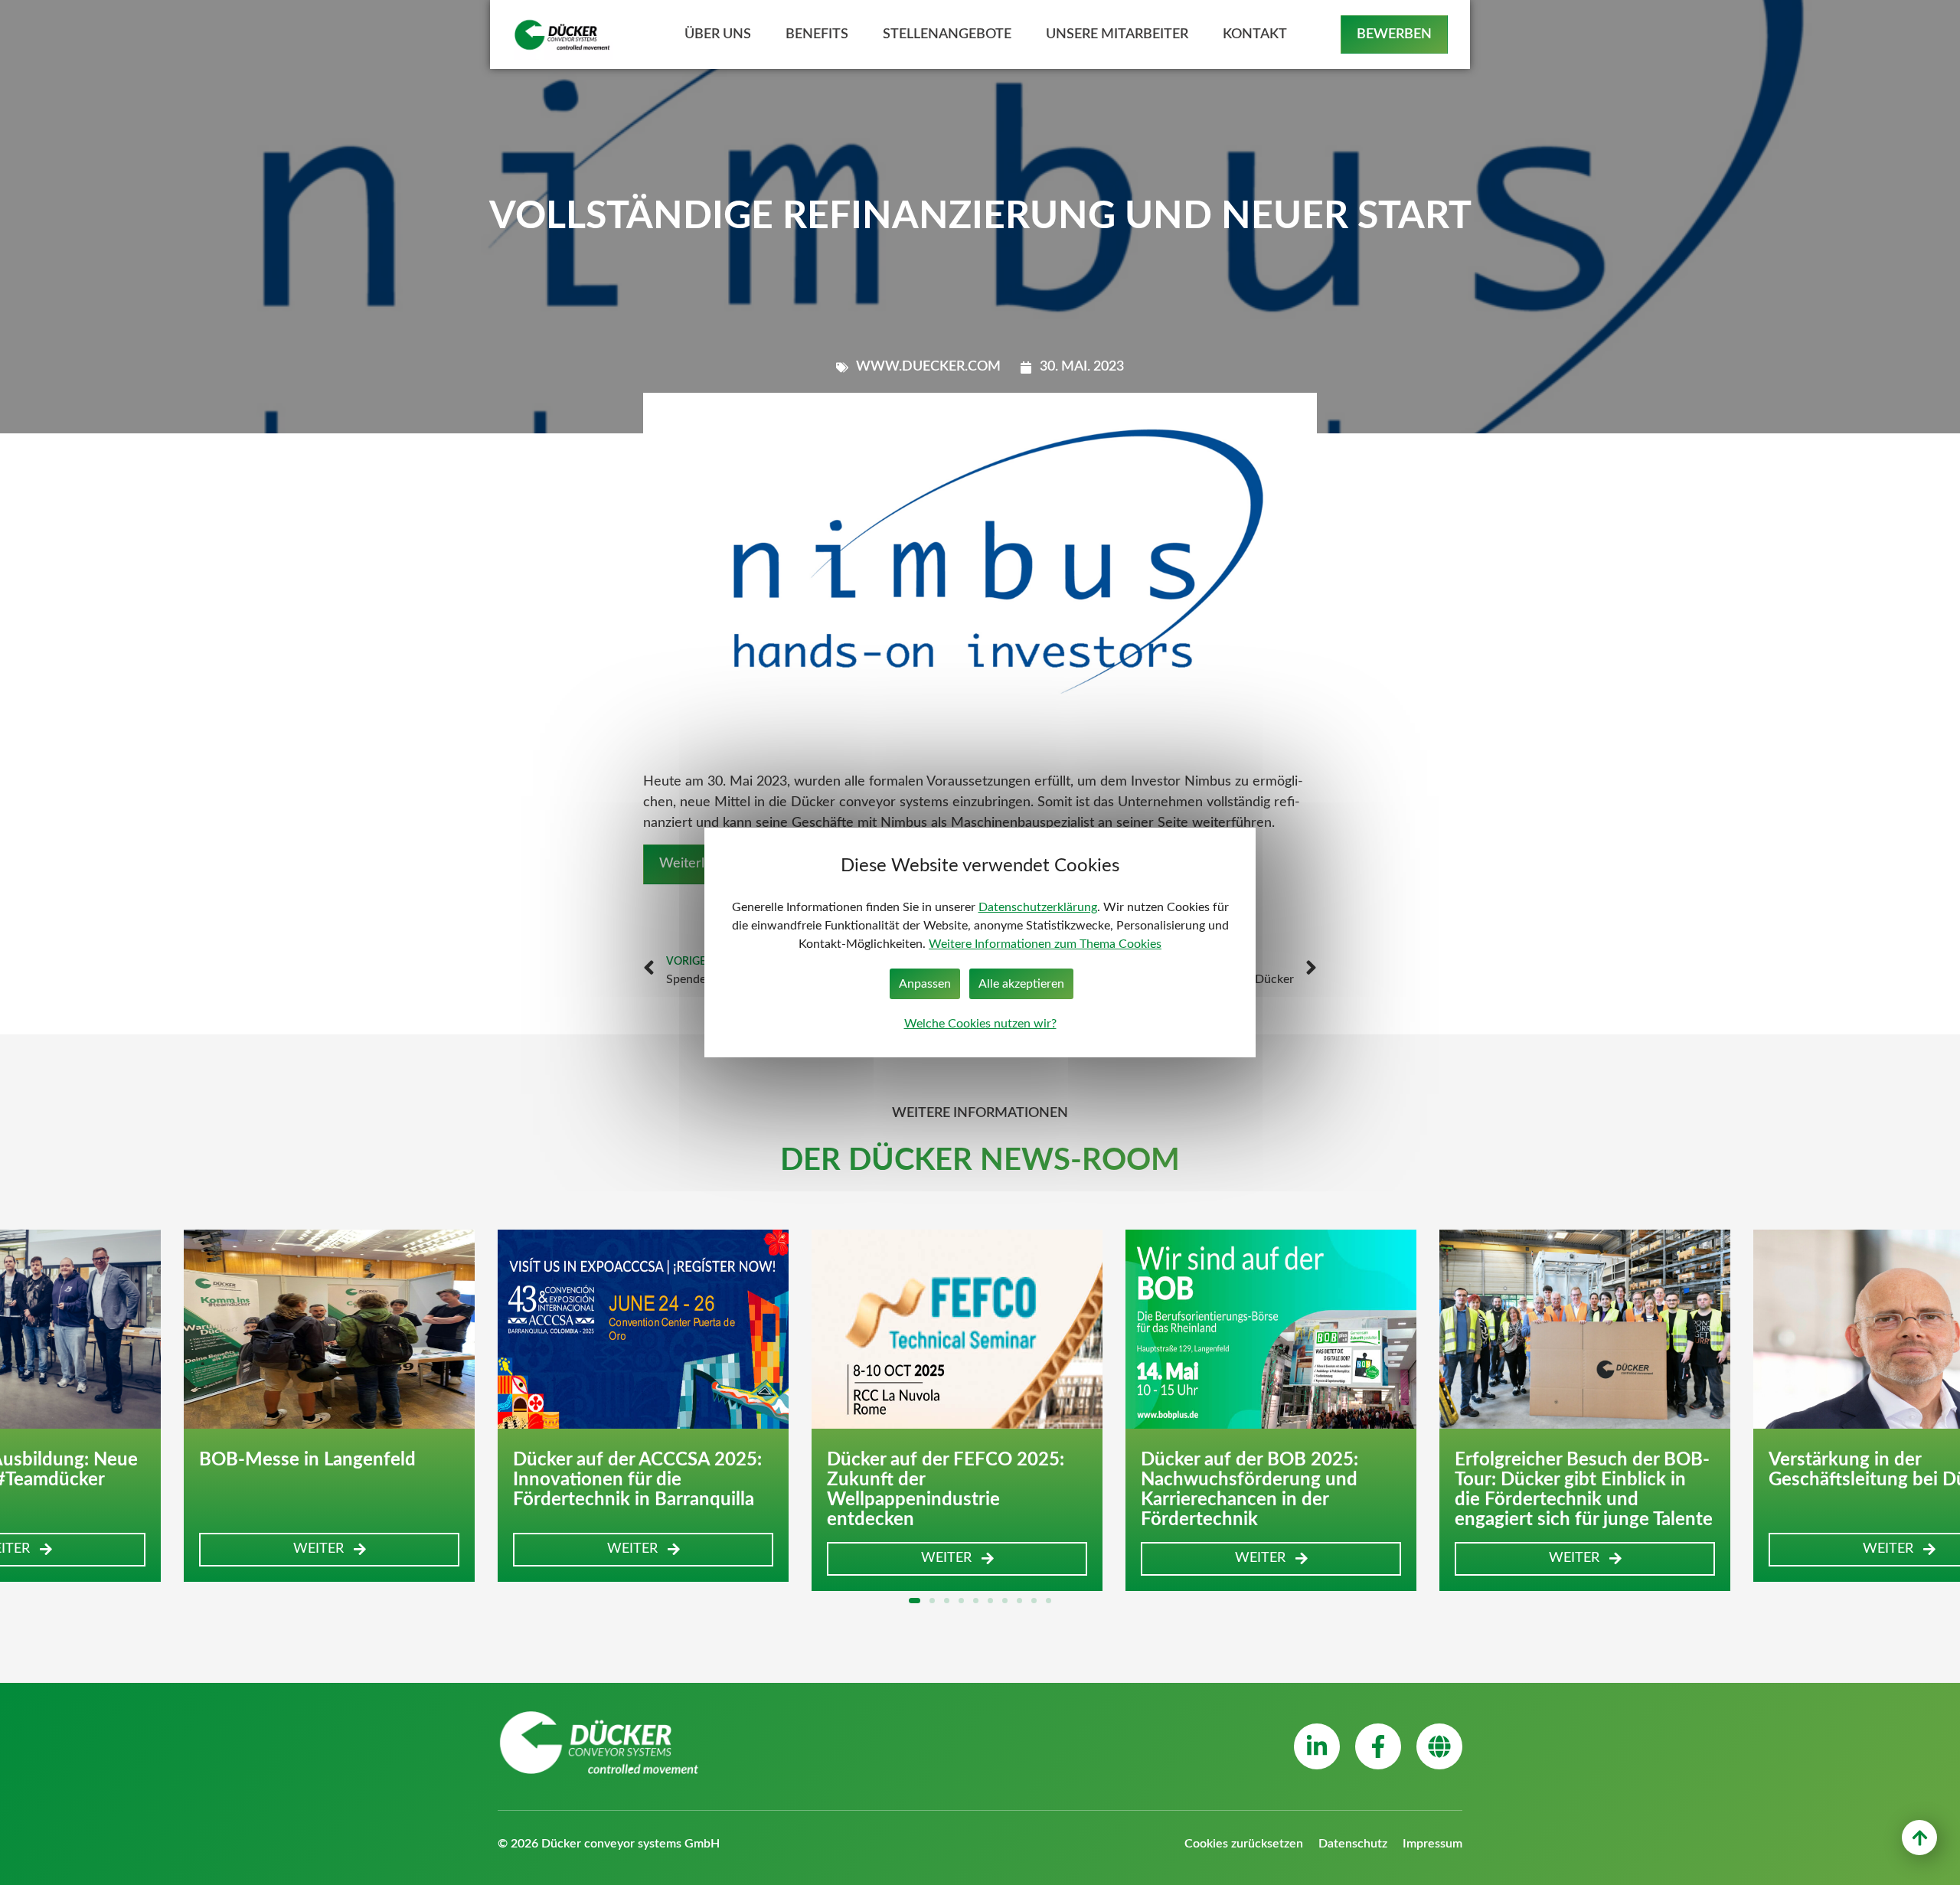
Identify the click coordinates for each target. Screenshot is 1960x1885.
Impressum (1432, 1844)
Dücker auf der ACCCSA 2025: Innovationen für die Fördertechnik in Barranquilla (637, 1480)
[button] (329, 1550)
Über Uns (718, 34)
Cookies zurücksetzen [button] (1244, 1844)
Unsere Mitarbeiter (1117, 34)
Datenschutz (1353, 1844)
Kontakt (1255, 34)
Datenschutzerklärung (1038, 907)
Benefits (817, 34)
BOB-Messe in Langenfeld (307, 1460)
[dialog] (980, 942)
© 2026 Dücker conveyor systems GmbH (609, 1844)
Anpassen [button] (925, 984)
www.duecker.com (928, 367)
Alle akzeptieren (1021, 984)
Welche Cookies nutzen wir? (980, 1024)
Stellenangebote (947, 34)
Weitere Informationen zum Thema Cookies (1045, 944)
